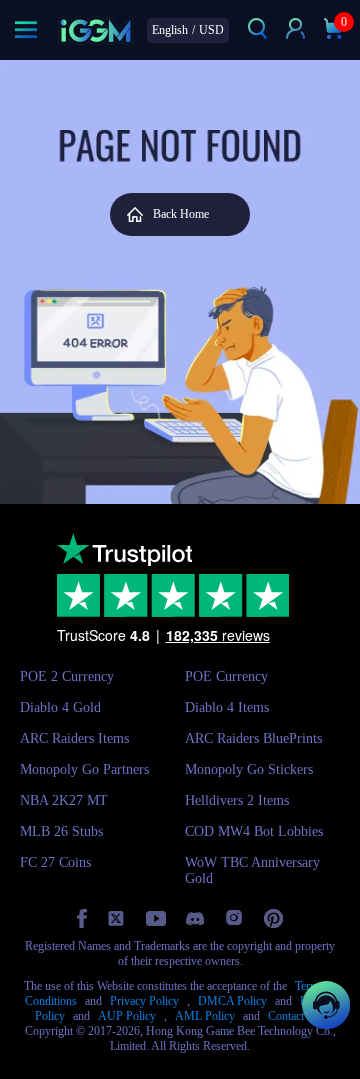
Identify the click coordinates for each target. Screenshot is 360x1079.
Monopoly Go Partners (84, 769)
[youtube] (156, 918)
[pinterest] (273, 918)
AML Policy (205, 1016)
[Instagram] (234, 918)
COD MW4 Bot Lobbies (254, 831)
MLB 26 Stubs (61, 831)
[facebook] (82, 918)
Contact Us (294, 1016)
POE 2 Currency (67, 676)
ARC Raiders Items (74, 738)
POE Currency (226, 676)
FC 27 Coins (55, 862)
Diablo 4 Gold (60, 707)
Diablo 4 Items (227, 707)
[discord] (195, 918)
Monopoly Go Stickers (249, 769)
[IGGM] (95, 30)
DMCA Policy (232, 1001)
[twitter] (116, 918)
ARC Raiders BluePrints (253, 738)
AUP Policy (127, 1016)
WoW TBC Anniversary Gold (252, 870)
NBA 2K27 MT (64, 800)
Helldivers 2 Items (237, 800)
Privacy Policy (144, 1001)
